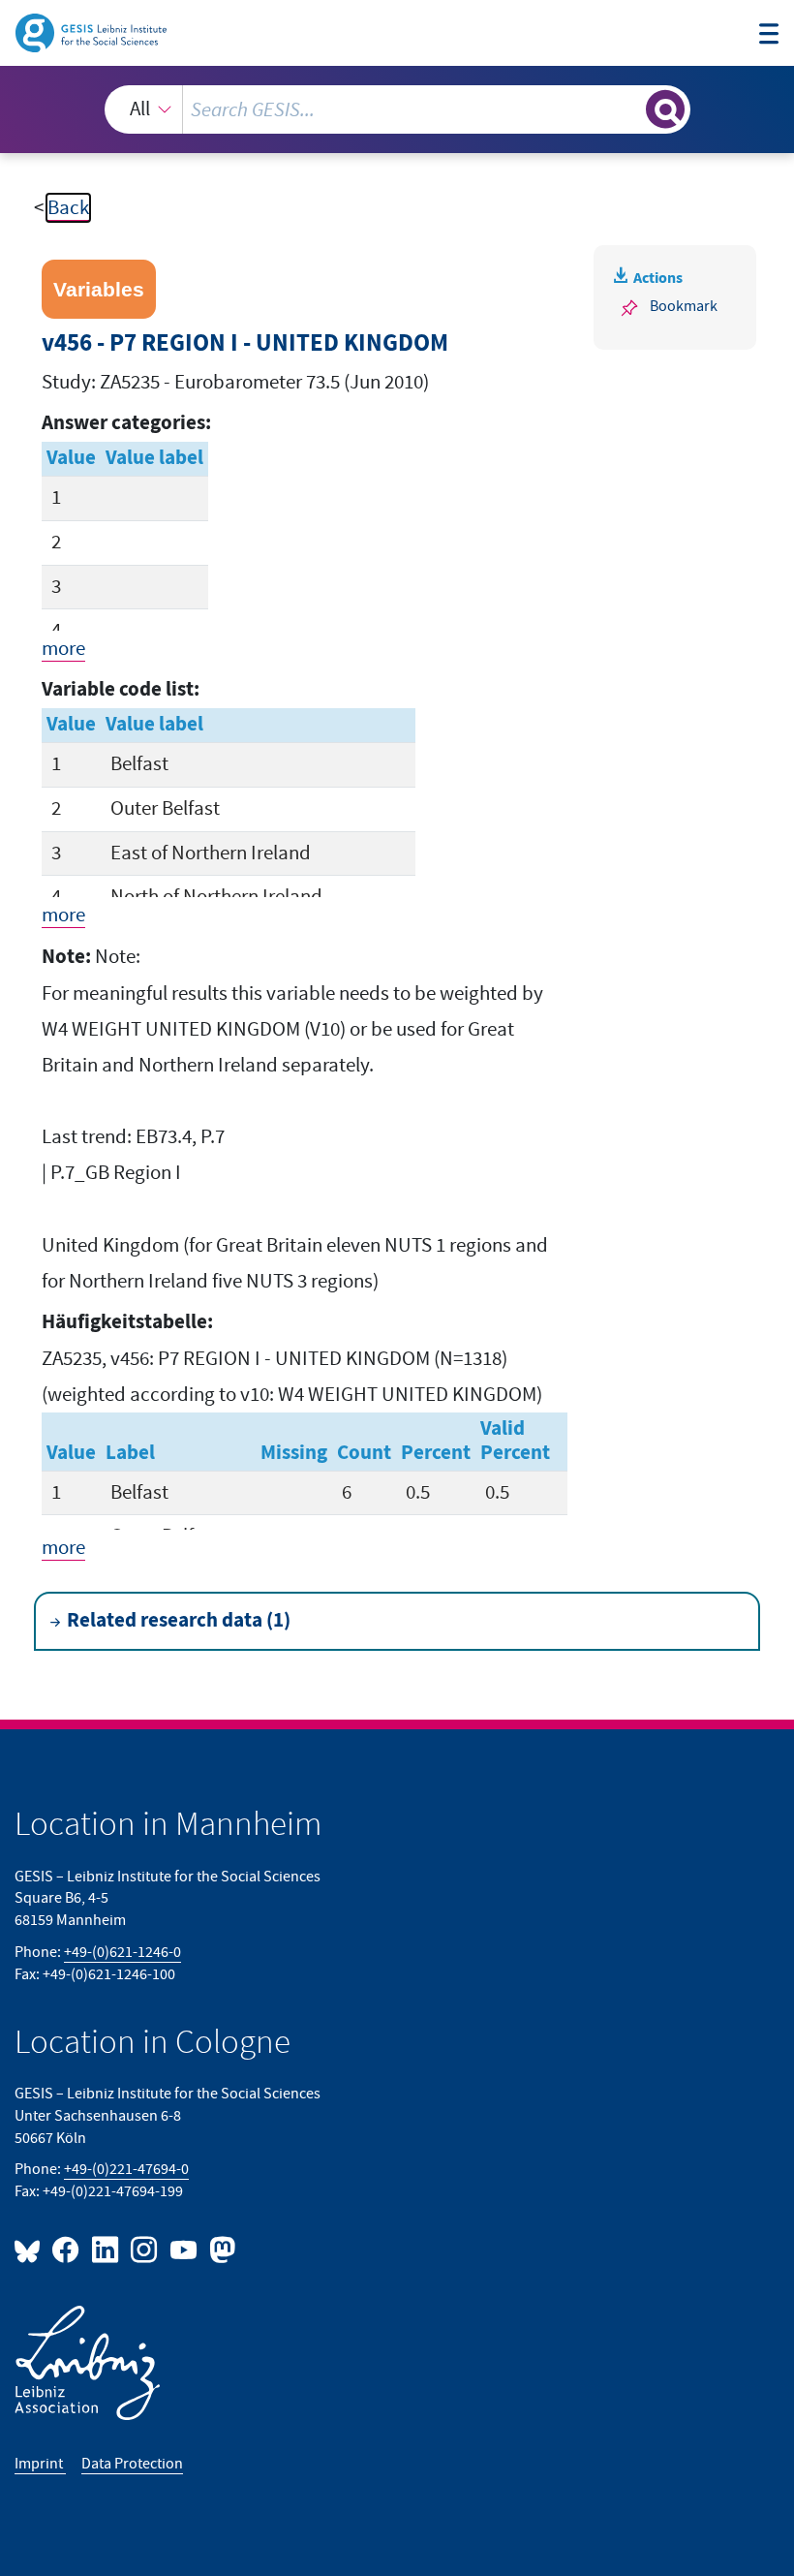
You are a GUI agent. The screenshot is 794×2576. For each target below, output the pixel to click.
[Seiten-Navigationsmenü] (769, 36)
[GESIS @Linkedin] (106, 2249)
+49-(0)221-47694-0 (126, 2169)
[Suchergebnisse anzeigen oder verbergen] (665, 109)
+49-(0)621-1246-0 (122, 1952)
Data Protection (132, 2464)
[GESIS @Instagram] (145, 2249)
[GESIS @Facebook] (67, 2249)
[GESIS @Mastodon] (220, 2249)
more (63, 649)
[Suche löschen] (629, 109)
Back (68, 208)
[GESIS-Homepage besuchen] (92, 31)
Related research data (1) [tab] (179, 1621)
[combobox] (397, 109)
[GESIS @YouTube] (184, 2249)
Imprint (40, 2464)
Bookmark (684, 306)
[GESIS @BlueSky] (31, 2249)
